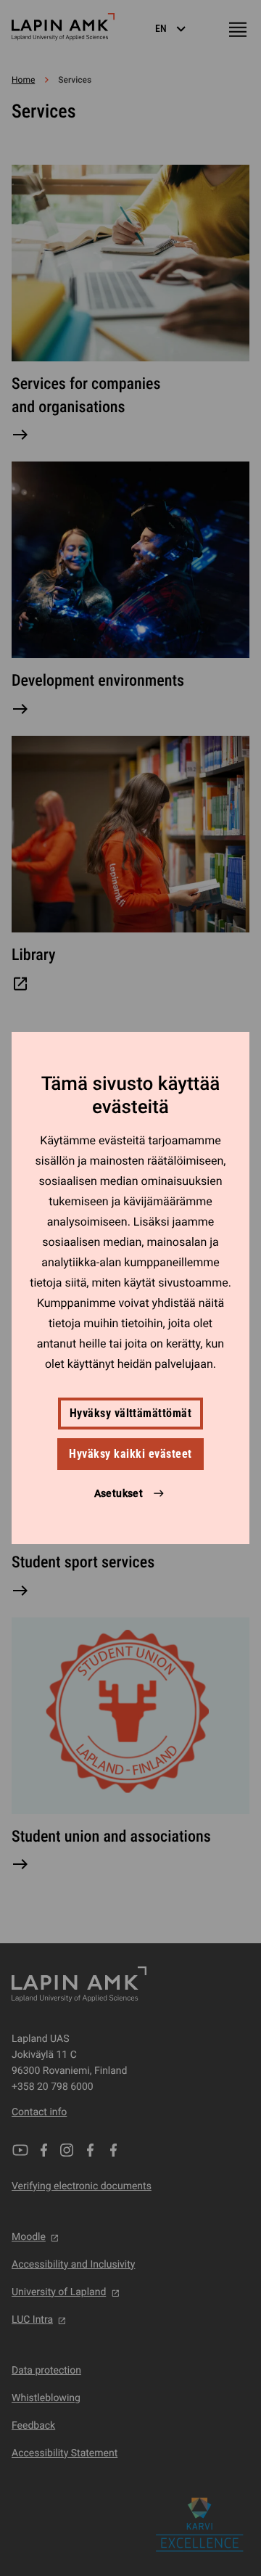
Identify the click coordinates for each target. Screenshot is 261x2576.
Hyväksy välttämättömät (131, 1413)
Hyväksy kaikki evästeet (130, 1454)
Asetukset (119, 1493)
